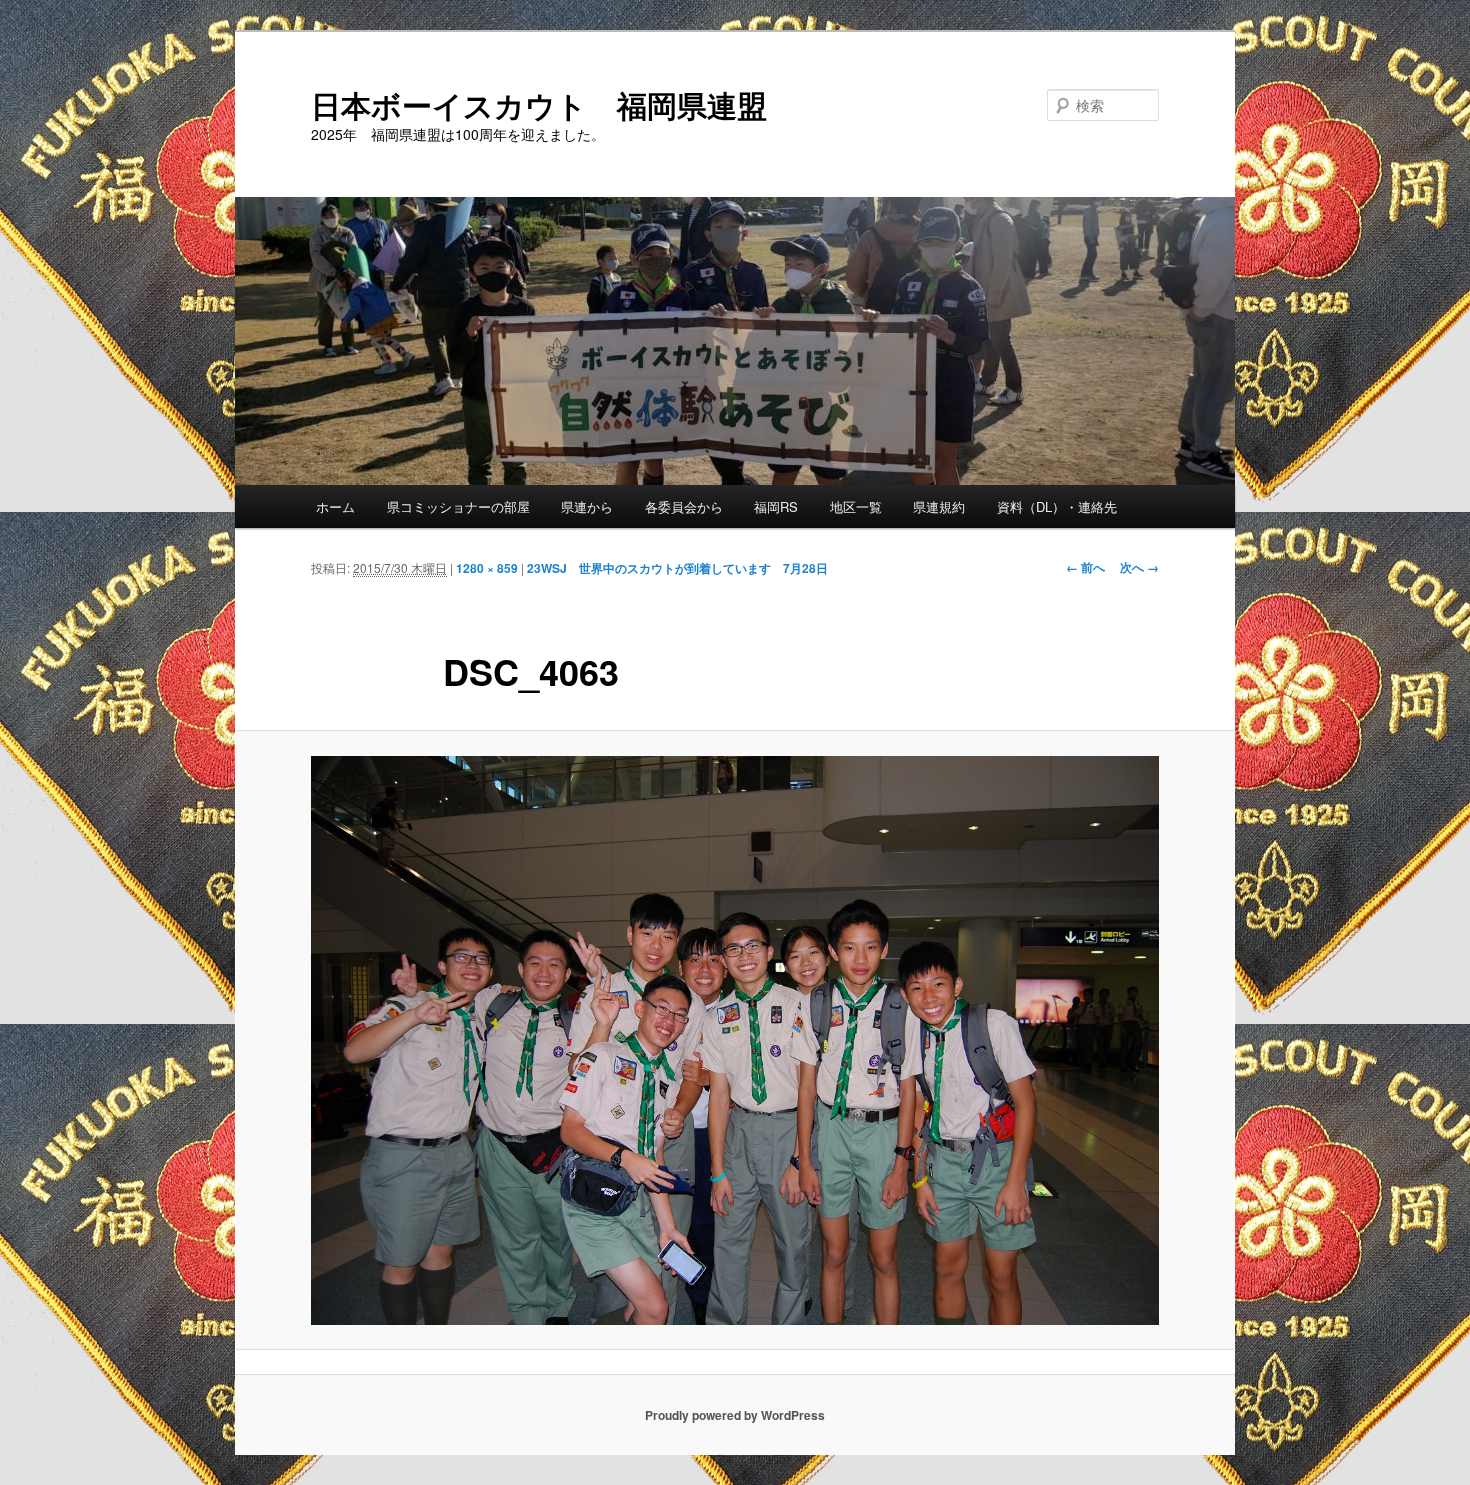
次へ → (1139, 567)
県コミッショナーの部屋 (458, 506)
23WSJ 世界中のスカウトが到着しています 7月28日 (677, 568)
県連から (587, 506)
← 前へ (1085, 567)
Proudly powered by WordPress (735, 1415)
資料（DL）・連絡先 (1057, 506)
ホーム (335, 506)
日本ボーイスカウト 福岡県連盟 (539, 104)
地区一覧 (856, 506)
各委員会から (684, 506)
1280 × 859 (487, 568)
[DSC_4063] (735, 1040)
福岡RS (776, 506)
